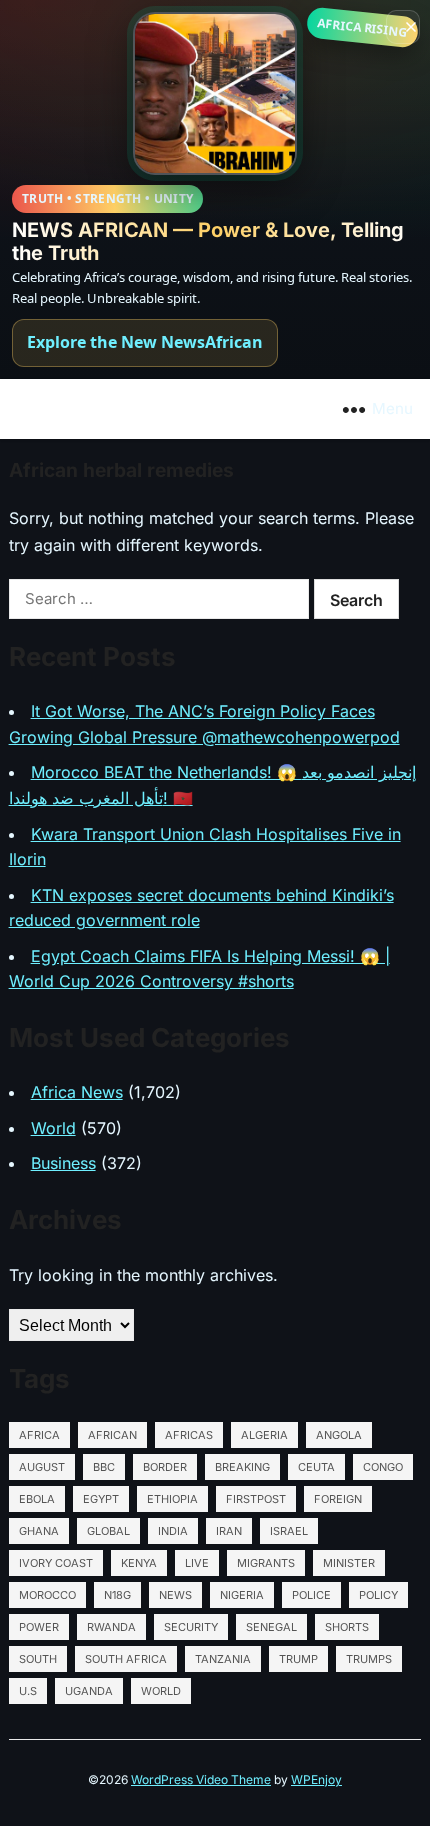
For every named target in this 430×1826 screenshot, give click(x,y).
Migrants (266, 1563)
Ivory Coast (56, 1563)
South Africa (126, 1659)
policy (378, 1595)
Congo (383, 1467)
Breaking (242, 1467)
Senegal (271, 1627)
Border (165, 1467)
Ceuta (316, 1467)
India (173, 1531)
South (38, 1659)
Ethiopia (172, 1499)
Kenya (139, 1563)
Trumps (369, 1659)
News (175, 1595)
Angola (339, 1435)
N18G (117, 1595)
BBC (104, 1467)
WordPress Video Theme (201, 1779)
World (53, 1128)
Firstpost (256, 1499)
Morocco (47, 1595)
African (112, 1435)
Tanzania (223, 1659)
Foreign (338, 1499)
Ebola (37, 1499)
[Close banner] (403, 27)
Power (39, 1627)
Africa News (77, 1092)
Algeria (264, 1435)
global (108, 1531)
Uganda (89, 1691)
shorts (347, 1627)
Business (63, 1163)
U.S (28, 1691)
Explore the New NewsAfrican (145, 342)
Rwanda (111, 1627)
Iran (229, 1531)
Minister (349, 1563)
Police (311, 1595)
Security (191, 1627)
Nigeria (242, 1595)
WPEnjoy (316, 1779)
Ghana (39, 1531)
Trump (298, 1659)
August (42, 1467)
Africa (39, 1435)
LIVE (197, 1563)
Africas (189, 1435)
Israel (289, 1531)
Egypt (101, 1499)
